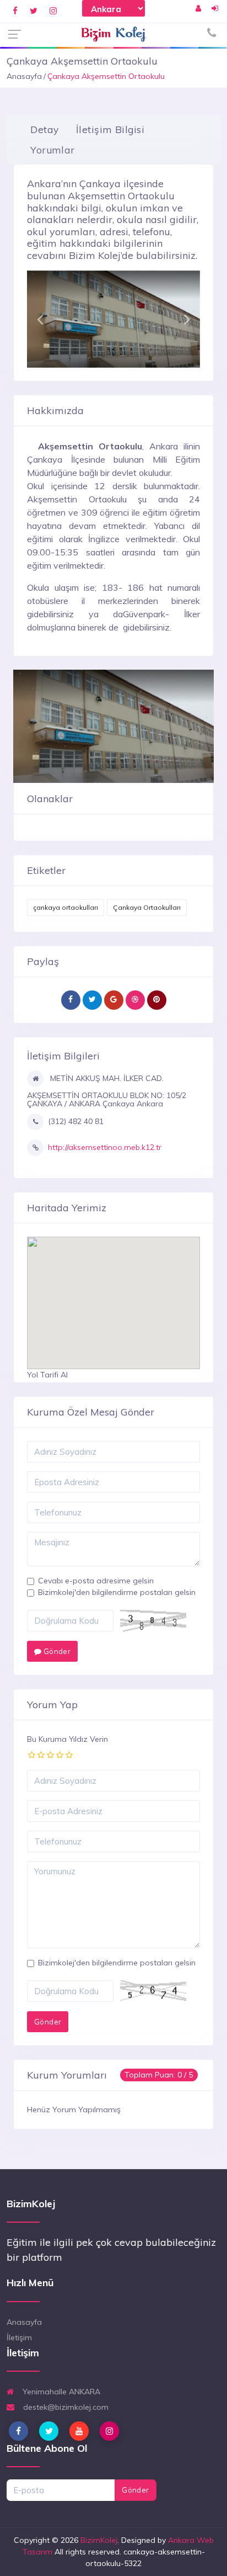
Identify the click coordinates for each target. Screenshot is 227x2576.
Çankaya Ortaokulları (147, 907)
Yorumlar (52, 150)
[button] (40, 319)
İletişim (19, 2338)
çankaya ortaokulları (66, 907)
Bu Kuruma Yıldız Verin (67, 1739)
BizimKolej (99, 2540)
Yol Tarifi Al (47, 1375)
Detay (45, 129)
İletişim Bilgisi (110, 129)
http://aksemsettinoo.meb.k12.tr (105, 1147)
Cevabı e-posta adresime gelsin (96, 1581)
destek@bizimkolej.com (65, 2407)
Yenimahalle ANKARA (60, 2392)
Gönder (56, 1651)
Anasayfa (24, 76)
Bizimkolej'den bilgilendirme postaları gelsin (117, 1592)
